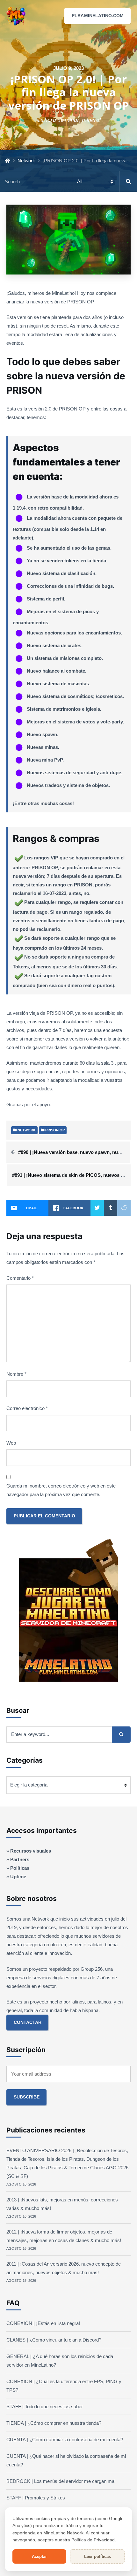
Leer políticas (97, 2556)
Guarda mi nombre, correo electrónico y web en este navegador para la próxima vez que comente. (61, 1490)
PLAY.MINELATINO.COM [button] (98, 16)
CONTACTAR (28, 2022)
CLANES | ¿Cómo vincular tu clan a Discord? (54, 2340)
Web (11, 1443)
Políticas (20, 1868)
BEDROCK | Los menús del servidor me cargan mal (61, 2481)
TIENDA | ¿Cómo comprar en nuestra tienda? (54, 2423)
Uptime (18, 1877)
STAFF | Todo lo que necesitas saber (45, 2407)
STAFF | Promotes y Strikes (36, 2498)
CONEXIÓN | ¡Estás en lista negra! (43, 2323)
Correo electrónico (27, 1408)
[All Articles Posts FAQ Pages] (68, 182)
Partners (20, 1859)
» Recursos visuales (29, 1851)
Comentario (20, 1278)
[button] (127, 16)
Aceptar (39, 2556)
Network (26, 161)
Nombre (16, 1374)
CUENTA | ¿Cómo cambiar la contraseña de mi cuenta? (65, 2440)
